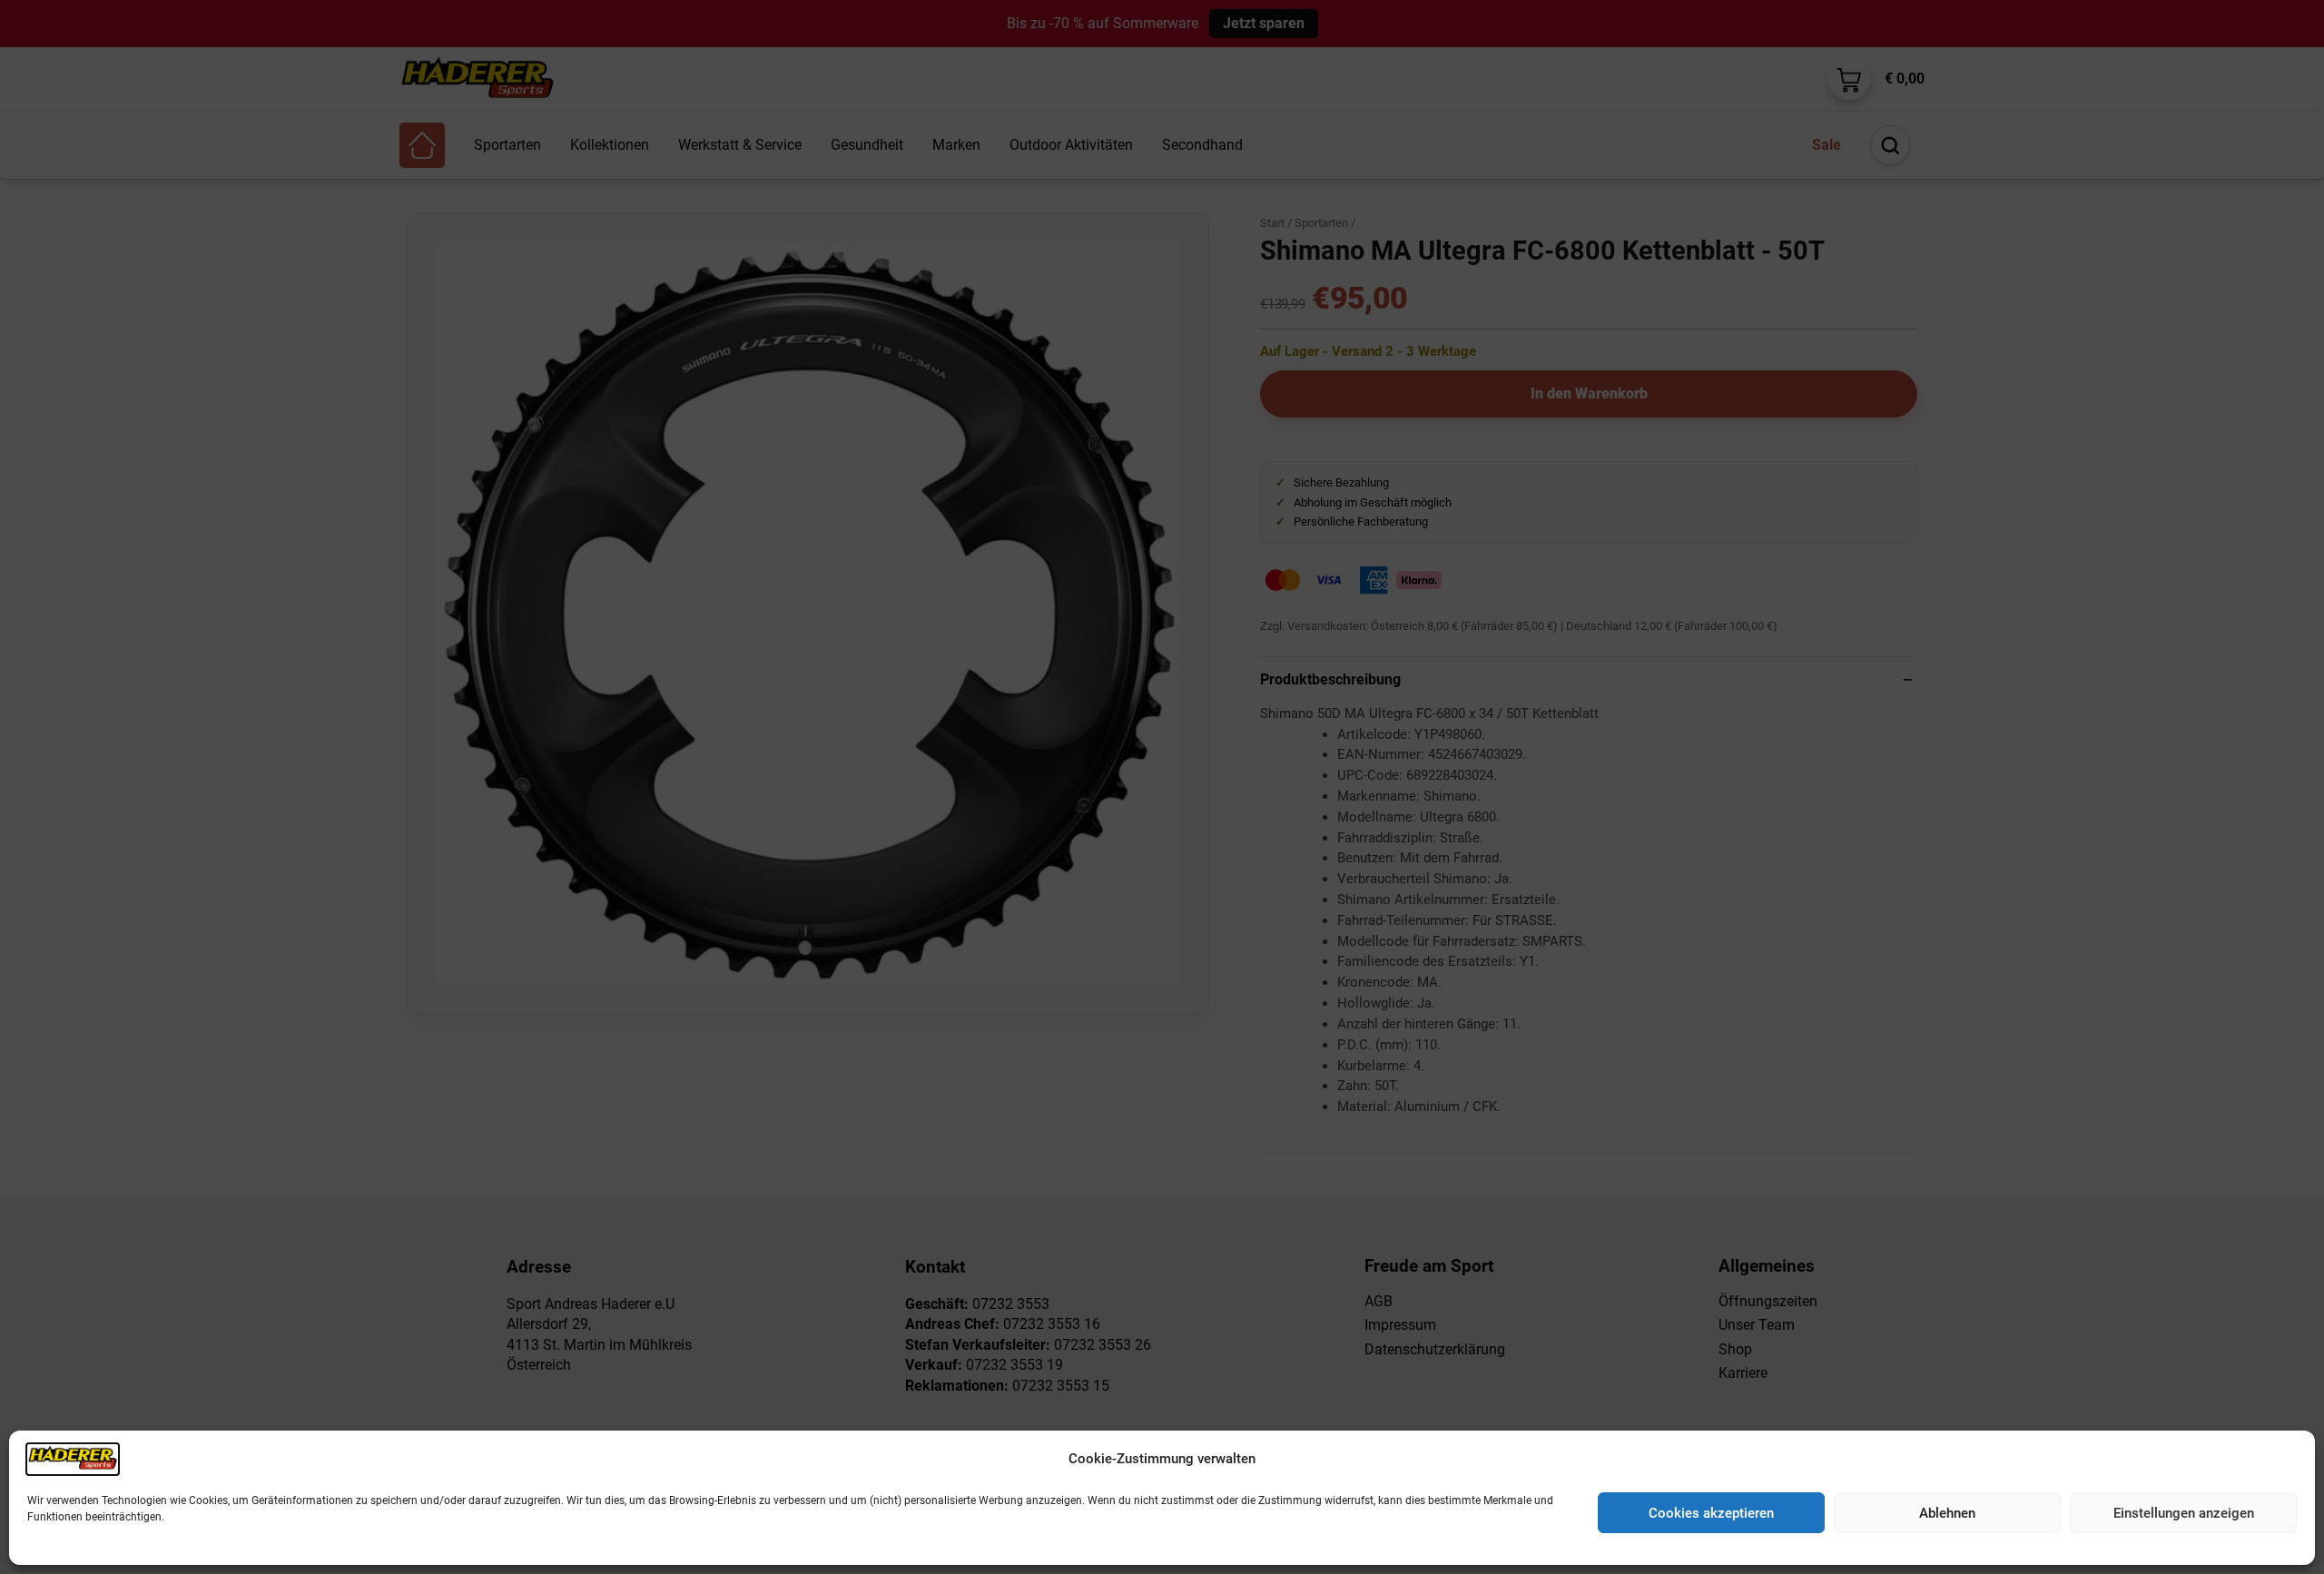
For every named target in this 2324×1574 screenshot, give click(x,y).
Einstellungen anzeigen (2184, 1513)
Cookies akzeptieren (1711, 1513)
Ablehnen (1947, 1513)
